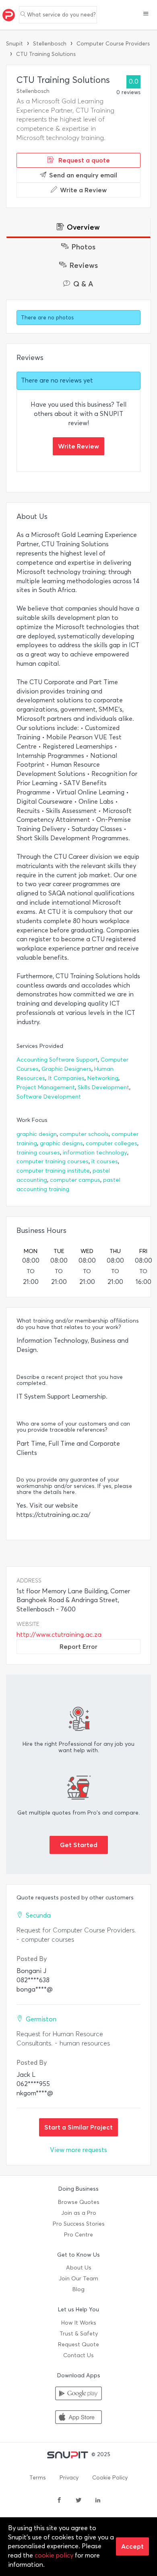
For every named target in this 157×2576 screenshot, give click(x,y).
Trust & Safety (79, 2334)
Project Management (46, 1087)
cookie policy (54, 2555)
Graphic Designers (66, 1069)
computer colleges (112, 1143)
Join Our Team (78, 2279)
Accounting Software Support (57, 1060)
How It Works (79, 2323)
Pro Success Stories (79, 2224)
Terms (38, 2478)
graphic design (37, 1134)
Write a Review (83, 190)
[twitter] (78, 2501)
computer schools (84, 1134)
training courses (38, 1153)
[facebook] (59, 2501)
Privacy (69, 2478)
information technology (95, 1153)
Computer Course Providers (113, 44)
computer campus (75, 1180)
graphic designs (61, 1143)
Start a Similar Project (78, 2127)
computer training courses (53, 1161)
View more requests (78, 2150)
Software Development (49, 1097)
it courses (105, 1161)
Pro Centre (78, 2235)
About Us (79, 2268)
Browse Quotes (79, 2202)
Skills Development (103, 1087)
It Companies (66, 1078)
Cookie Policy (110, 2478)
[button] (146, 14)
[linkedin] (98, 2501)
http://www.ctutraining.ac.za (59, 1635)
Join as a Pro (79, 2213)
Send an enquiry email (83, 175)
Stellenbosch (50, 44)
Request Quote (78, 2345)
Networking (103, 1078)
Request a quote (83, 160)
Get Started (79, 1845)
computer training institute (53, 1171)
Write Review (78, 446)
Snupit (14, 44)
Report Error (78, 1646)
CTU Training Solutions (46, 54)
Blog (78, 2289)
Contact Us (78, 2355)
